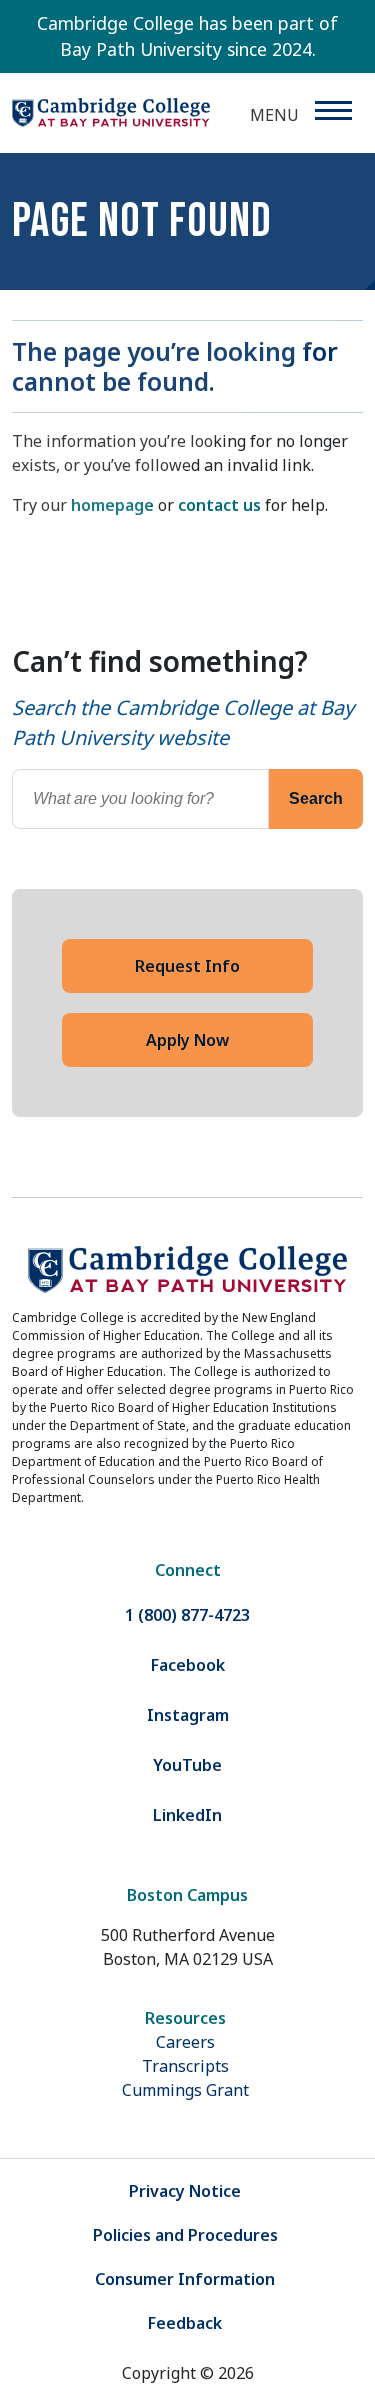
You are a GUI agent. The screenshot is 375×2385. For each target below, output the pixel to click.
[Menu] (332, 110)
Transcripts (185, 2066)
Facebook (188, 1665)
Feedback (185, 2323)
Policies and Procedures (185, 2235)
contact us (219, 505)
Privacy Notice (185, 2191)
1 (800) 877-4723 (187, 1615)
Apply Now (187, 1040)
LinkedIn (187, 1815)
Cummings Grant (185, 2090)
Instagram (188, 1715)
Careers (185, 2042)
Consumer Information (185, 2279)
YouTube (187, 1765)
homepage (112, 505)
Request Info (187, 966)
